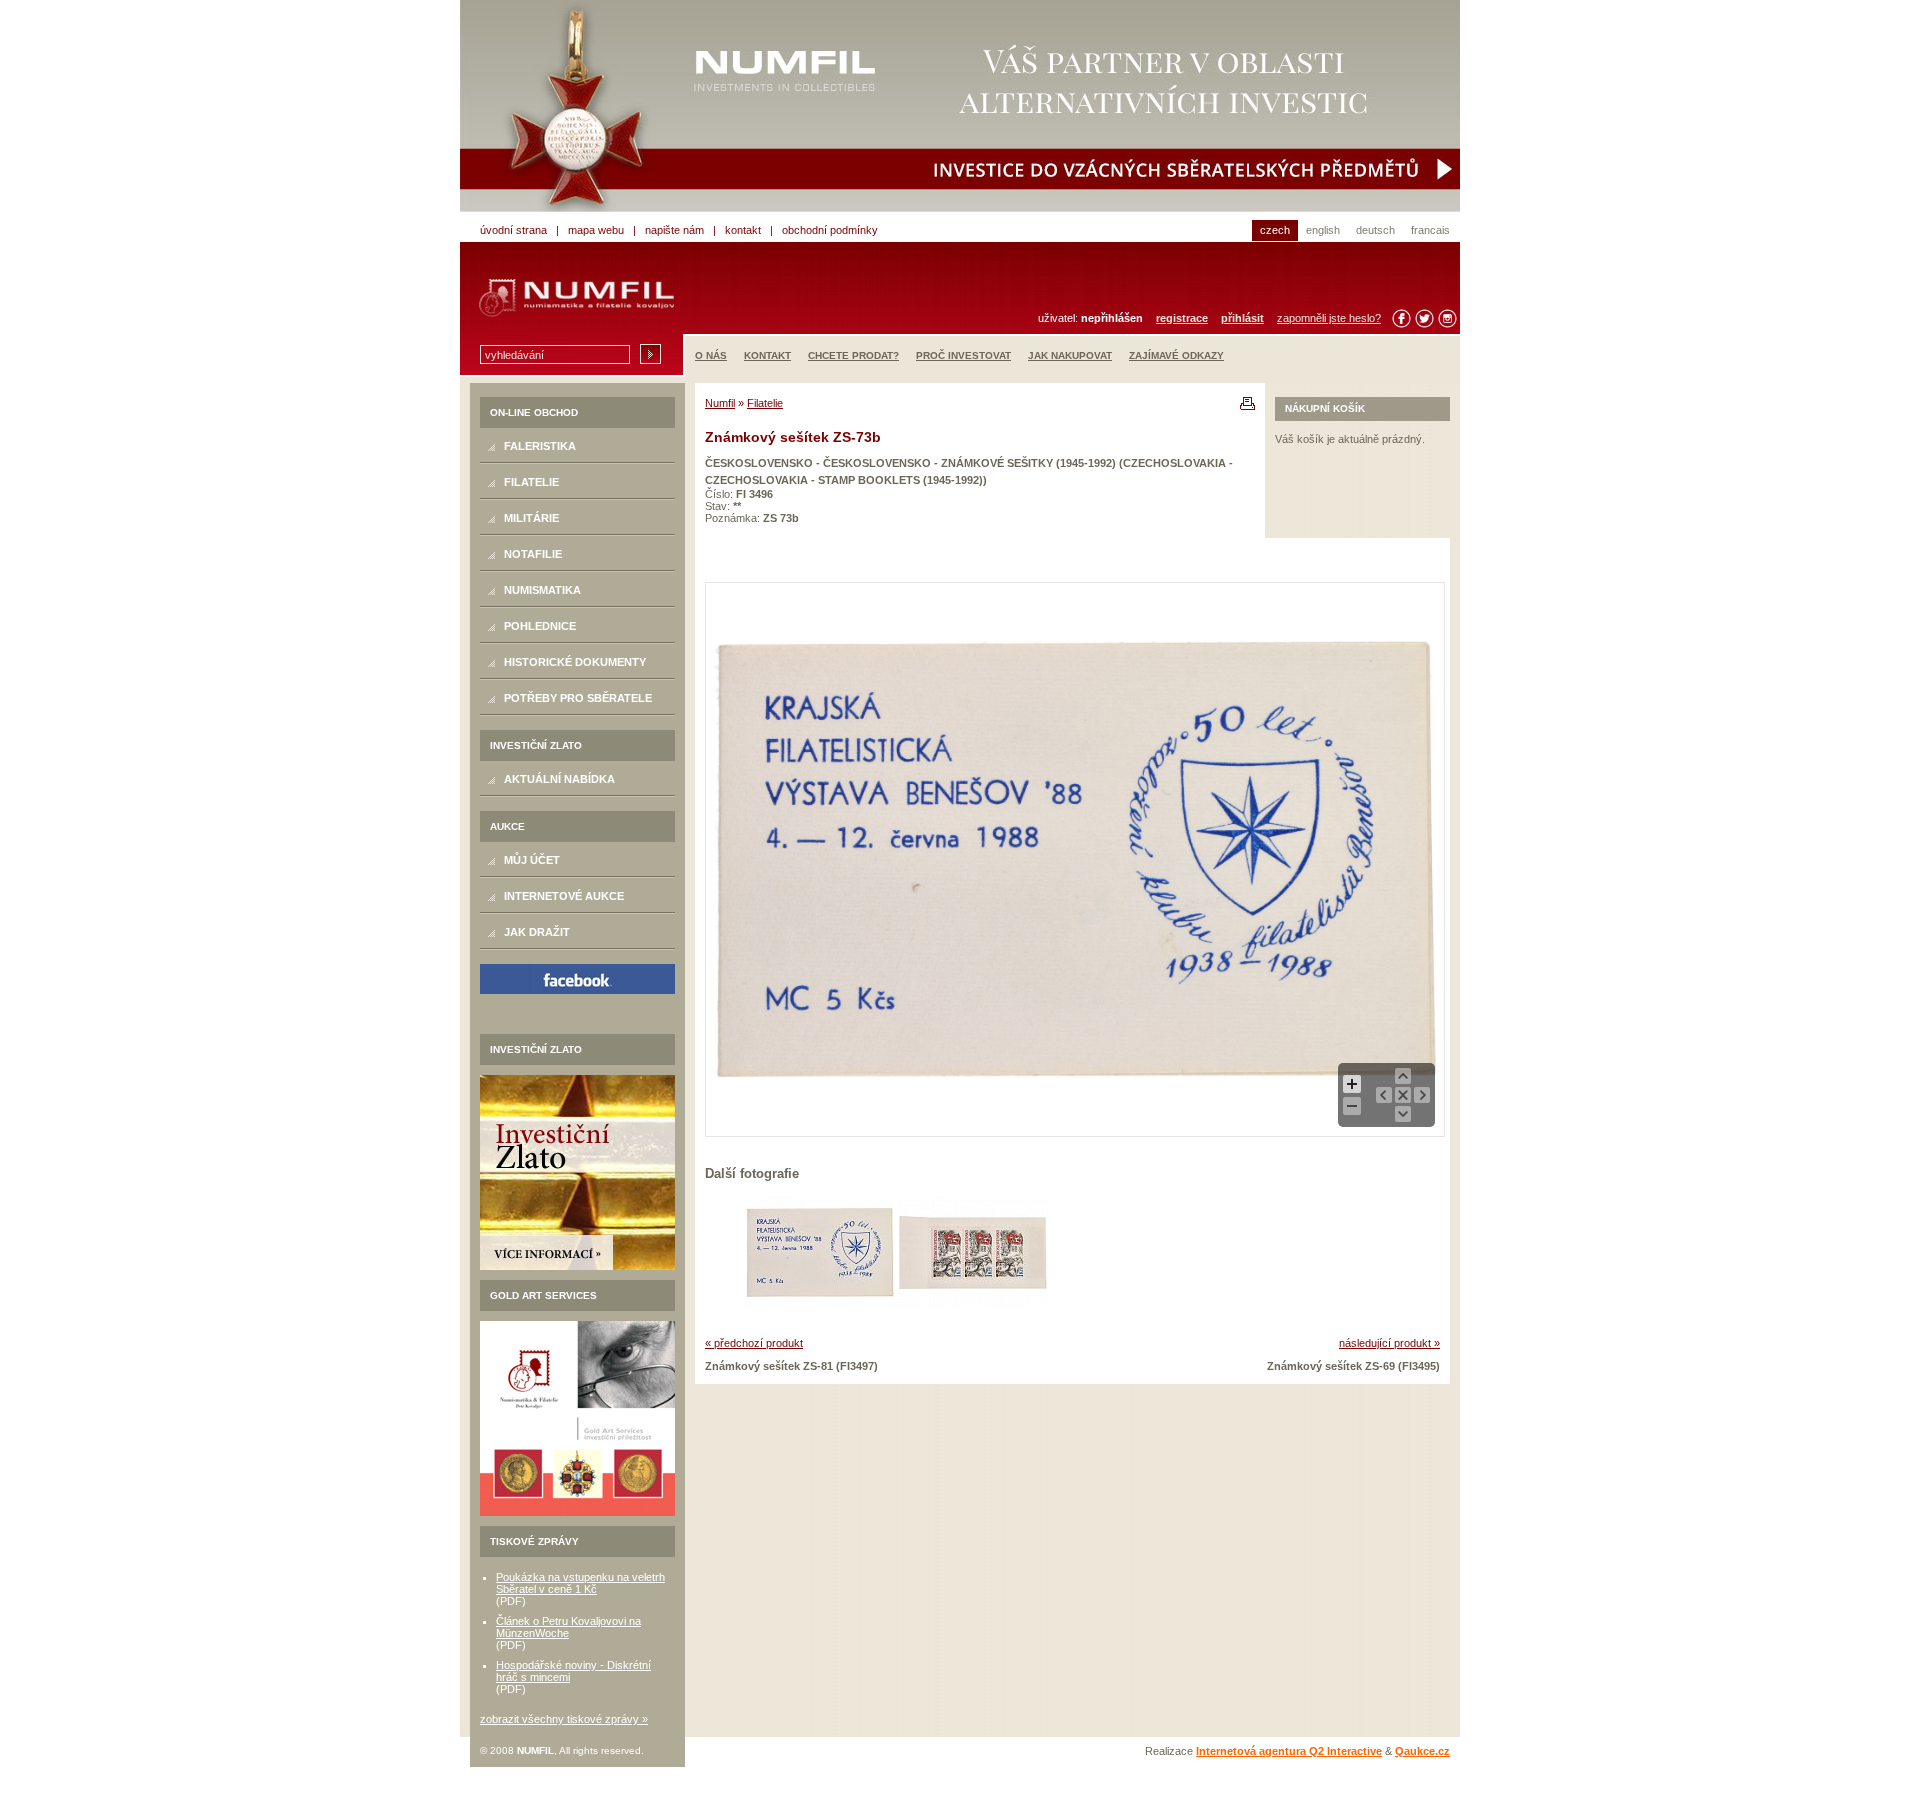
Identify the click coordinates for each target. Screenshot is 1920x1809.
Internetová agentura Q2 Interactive (1289, 1751)
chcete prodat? (853, 355)
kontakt (743, 230)
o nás (711, 355)
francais (1430, 230)
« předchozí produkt (754, 1343)
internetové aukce (564, 896)
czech (1275, 230)
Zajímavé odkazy (1176, 355)
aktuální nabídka (559, 779)
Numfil (720, 403)
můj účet (532, 860)
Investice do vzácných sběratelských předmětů (960, 106)
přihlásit (1242, 318)
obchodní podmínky (830, 230)
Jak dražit (537, 932)
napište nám (674, 230)
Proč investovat (963, 355)
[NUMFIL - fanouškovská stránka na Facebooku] (577, 979)
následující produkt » (1389, 1343)
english (1323, 230)
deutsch (1375, 230)
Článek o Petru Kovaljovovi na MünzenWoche (568, 1627)
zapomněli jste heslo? (1329, 318)
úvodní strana (513, 230)
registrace (1182, 318)
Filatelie (765, 403)
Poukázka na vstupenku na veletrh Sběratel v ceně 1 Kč (580, 1583)
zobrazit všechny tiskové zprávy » (564, 1719)
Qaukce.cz (1422, 1751)
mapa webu (596, 230)
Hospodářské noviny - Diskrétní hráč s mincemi (573, 1671)
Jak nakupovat (1070, 355)
